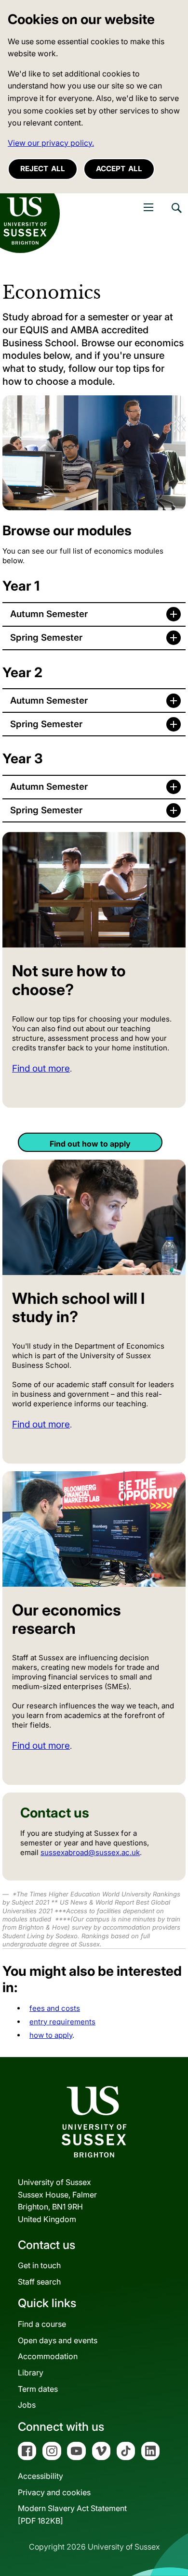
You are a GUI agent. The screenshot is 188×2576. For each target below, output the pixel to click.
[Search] (176, 215)
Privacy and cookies (54, 2492)
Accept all (119, 169)
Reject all (43, 169)
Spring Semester (46, 638)
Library (31, 2373)
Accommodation (48, 2356)
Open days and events (58, 2340)
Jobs (27, 2405)
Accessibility (40, 2476)
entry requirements (62, 2022)
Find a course (42, 2324)
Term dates (38, 2389)
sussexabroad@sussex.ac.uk (90, 1852)
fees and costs (55, 2008)
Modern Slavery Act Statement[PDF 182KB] (72, 2514)
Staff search (39, 2282)
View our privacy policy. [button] (51, 143)
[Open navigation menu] (148, 207)
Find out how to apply (90, 1144)
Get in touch (39, 2265)
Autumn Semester (49, 614)
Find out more (41, 1068)
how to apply (51, 2035)
